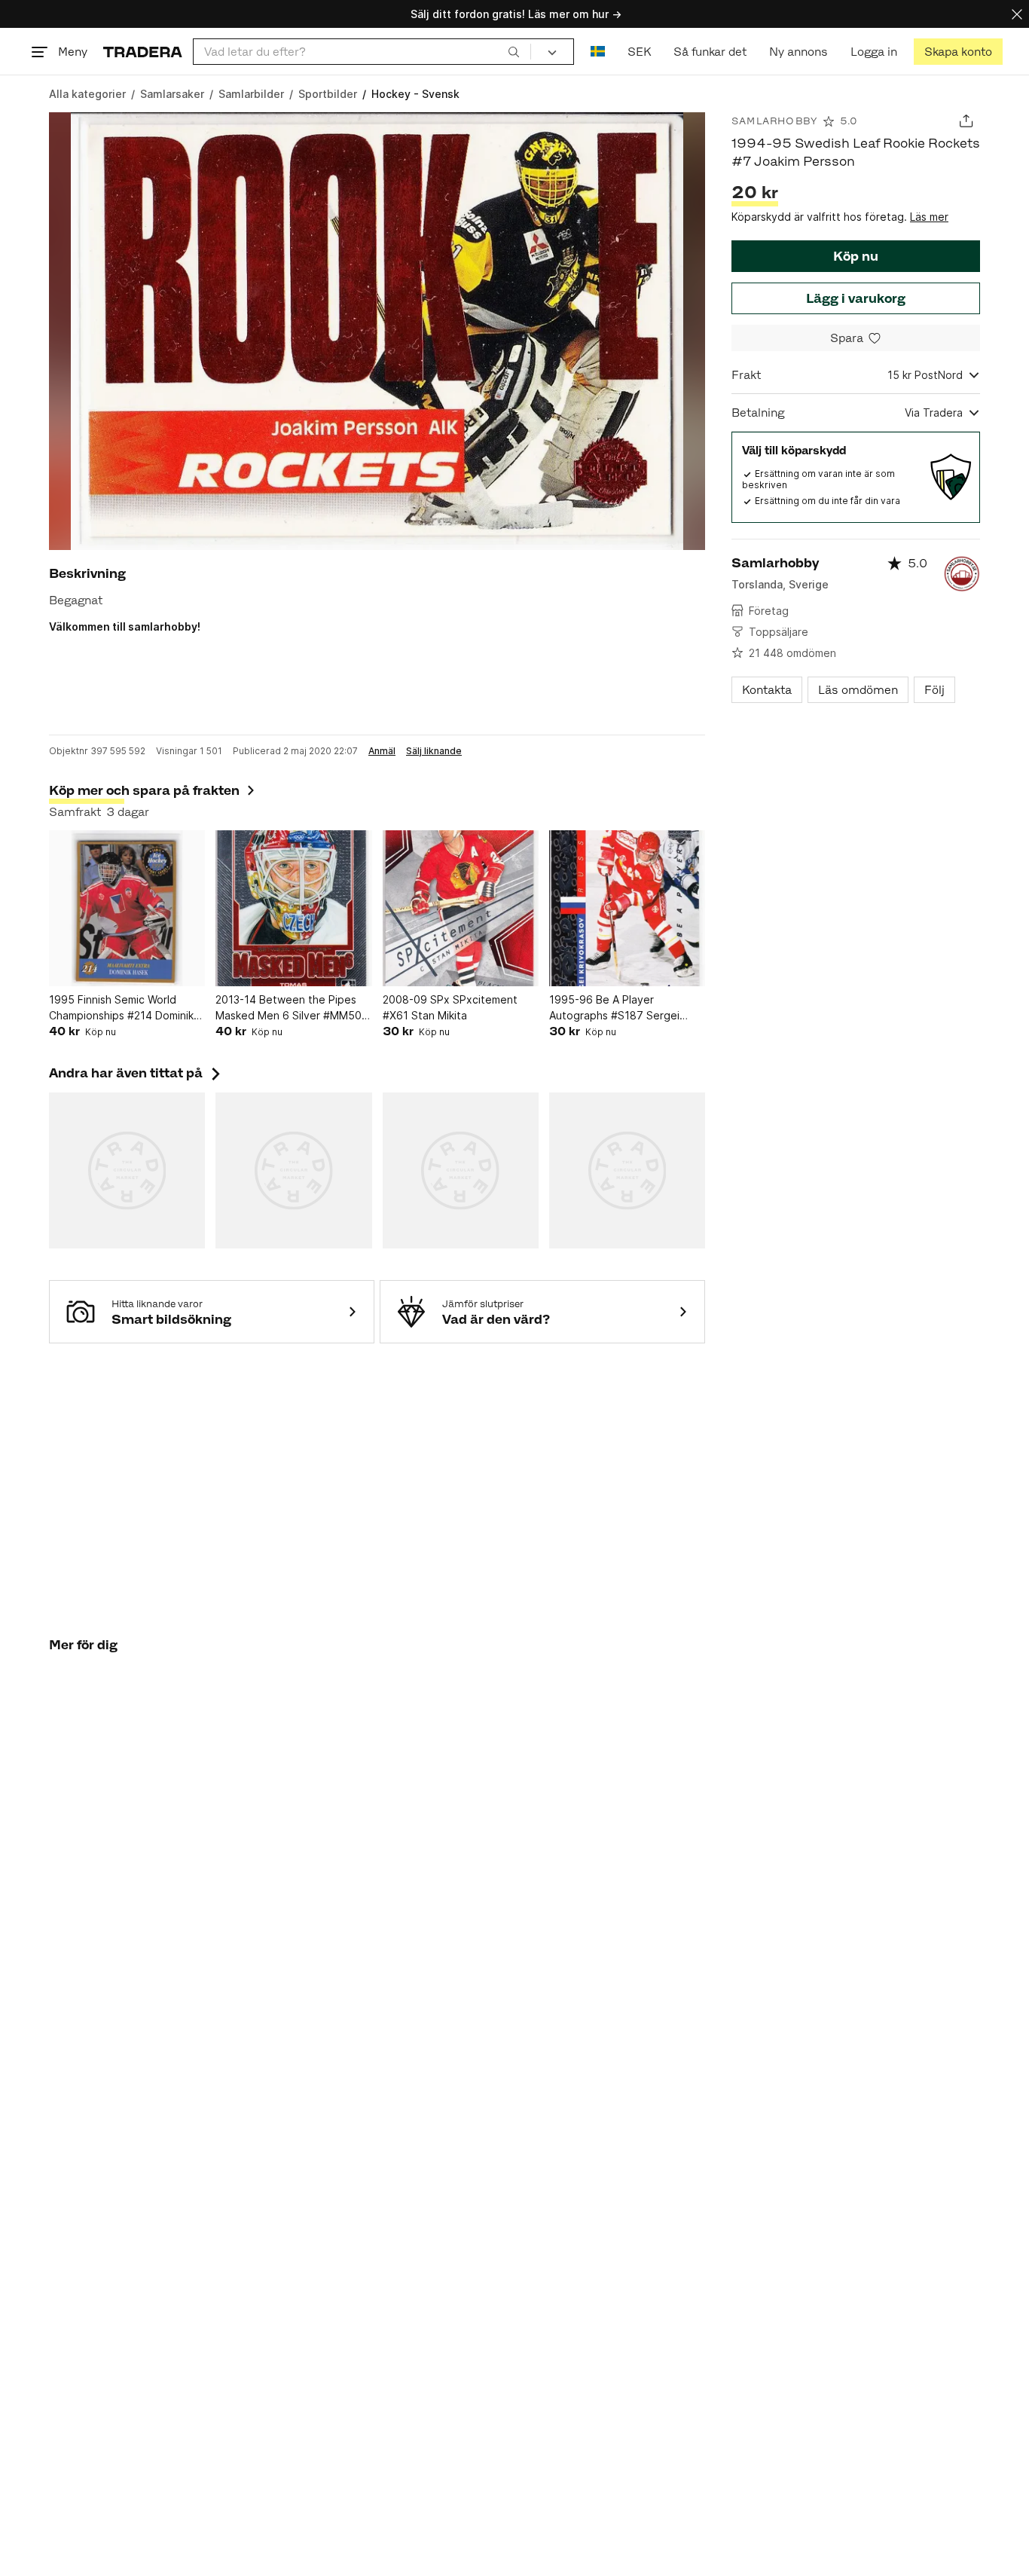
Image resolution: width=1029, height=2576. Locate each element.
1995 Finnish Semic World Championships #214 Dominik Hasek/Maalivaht (121, 1008)
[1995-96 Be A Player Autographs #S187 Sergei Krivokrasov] (627, 908)
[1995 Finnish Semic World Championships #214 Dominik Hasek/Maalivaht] (127, 908)
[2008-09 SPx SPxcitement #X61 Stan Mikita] (461, 908)
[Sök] (514, 51)
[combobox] (362, 52)
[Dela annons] (966, 121)
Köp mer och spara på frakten (144, 790)
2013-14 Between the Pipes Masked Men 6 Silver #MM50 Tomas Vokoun (289, 1008)
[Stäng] (1017, 14)
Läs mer (929, 217)
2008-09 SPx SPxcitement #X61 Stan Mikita (450, 1007)
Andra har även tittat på (136, 1073)
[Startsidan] (143, 52)
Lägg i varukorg (856, 298)
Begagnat (76, 600)
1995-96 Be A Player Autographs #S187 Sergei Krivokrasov (614, 1008)
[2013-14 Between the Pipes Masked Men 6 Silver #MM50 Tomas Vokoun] (293, 908)
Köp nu (856, 256)
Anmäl (382, 751)
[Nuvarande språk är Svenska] (598, 52)
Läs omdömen (858, 690)
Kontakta (767, 690)
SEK (639, 52)
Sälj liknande (434, 751)
